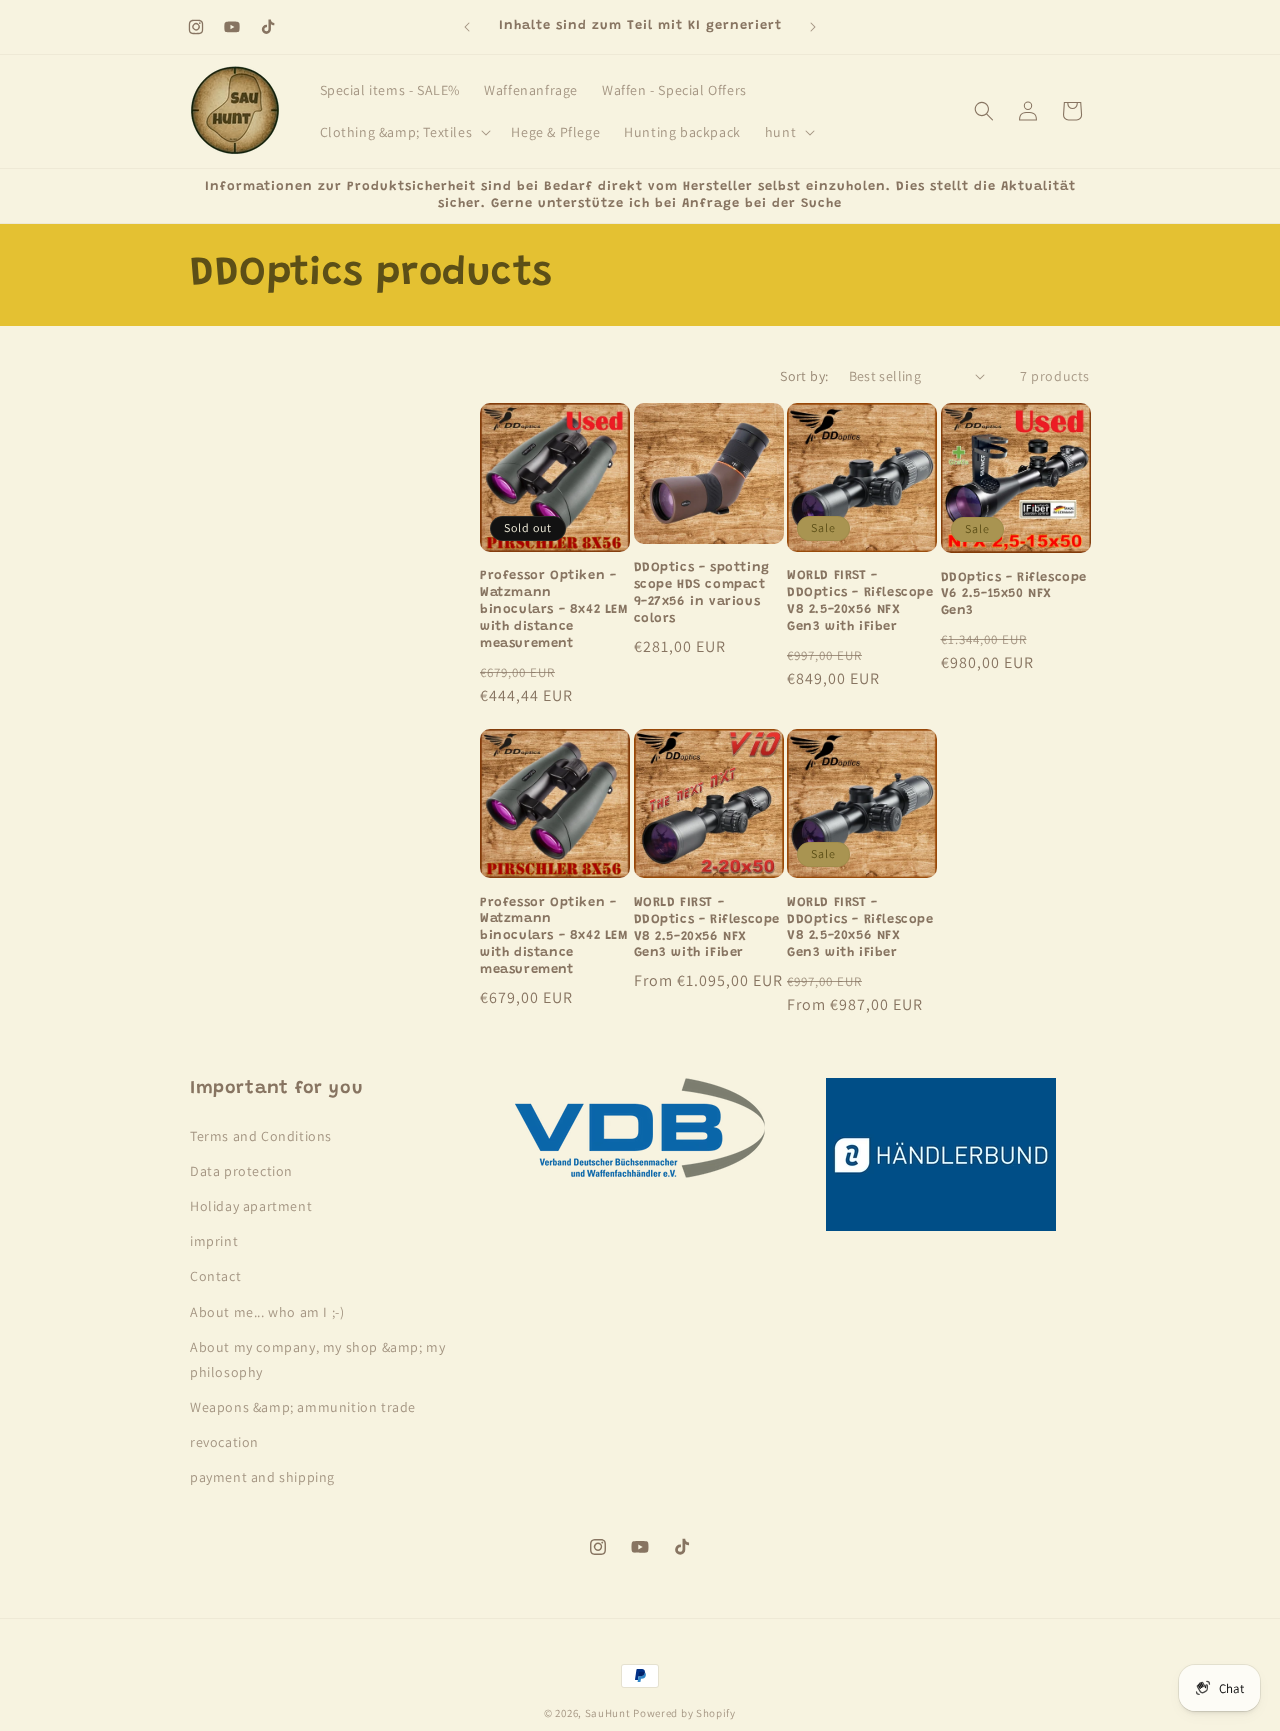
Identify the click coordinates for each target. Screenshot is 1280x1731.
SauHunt (608, 1713)
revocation (224, 1442)
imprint (214, 1241)
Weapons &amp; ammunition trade (303, 1407)
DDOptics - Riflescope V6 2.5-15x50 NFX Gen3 (1014, 594)
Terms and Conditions (261, 1136)
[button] (404, 132)
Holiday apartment (251, 1206)
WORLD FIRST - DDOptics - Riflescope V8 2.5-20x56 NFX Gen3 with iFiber (860, 601)
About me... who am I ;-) (267, 1312)
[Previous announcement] (467, 27)
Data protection (241, 1171)
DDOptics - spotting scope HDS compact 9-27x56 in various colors (702, 593)
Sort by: (804, 376)
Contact (215, 1276)
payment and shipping (262, 1477)
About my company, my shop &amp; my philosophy (317, 1359)
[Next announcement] (813, 27)
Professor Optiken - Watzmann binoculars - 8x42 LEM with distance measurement (554, 609)
